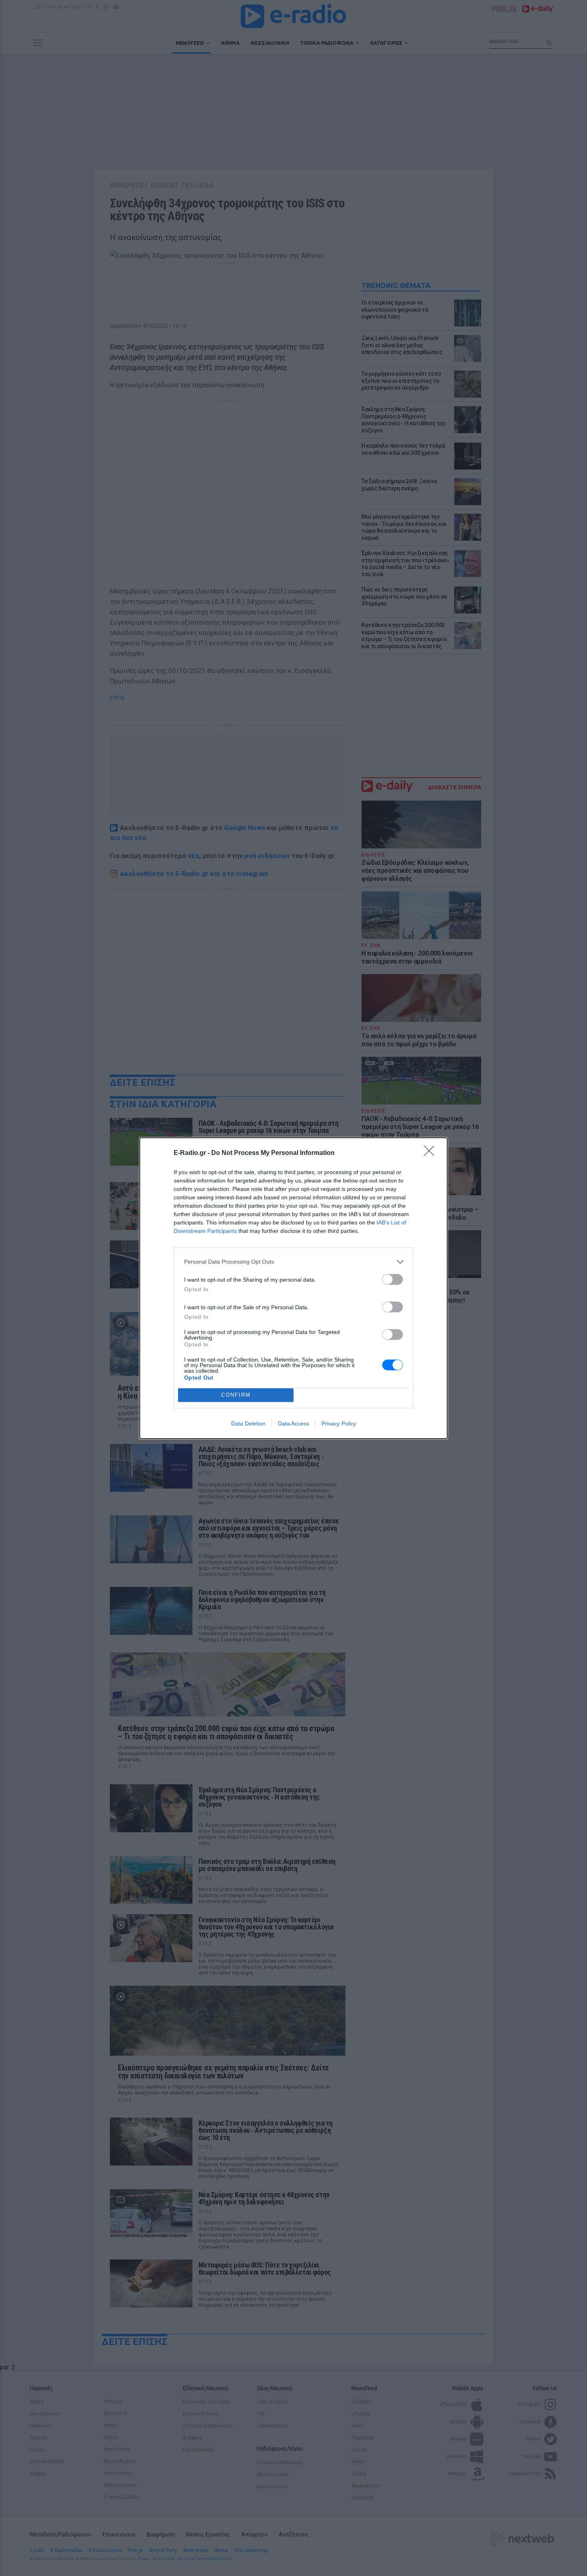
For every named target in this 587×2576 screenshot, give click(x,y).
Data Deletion (248, 1423)
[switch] (393, 1279)
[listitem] (293, 1262)
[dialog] (293, 1288)
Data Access (293, 1423)
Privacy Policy (339, 1423)
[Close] (432, 1153)
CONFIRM (236, 1395)
